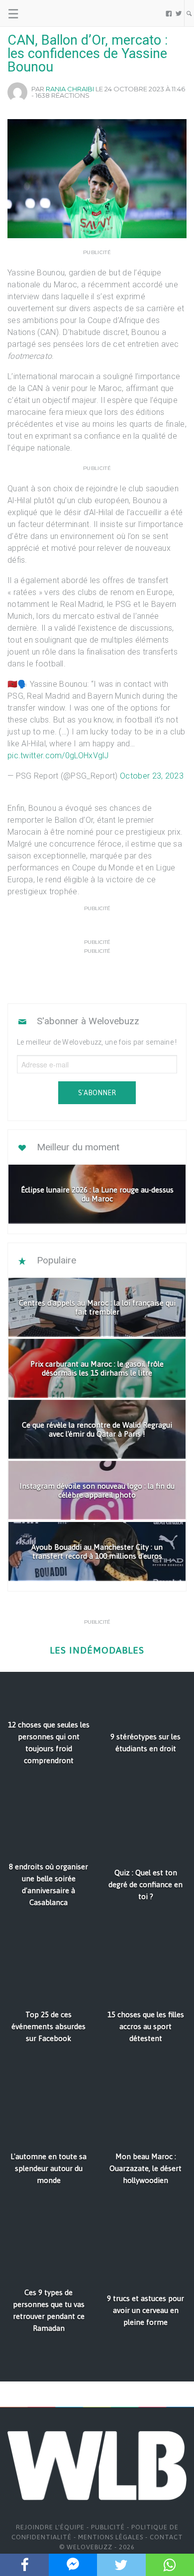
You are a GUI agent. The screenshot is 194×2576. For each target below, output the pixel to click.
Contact (166, 2537)
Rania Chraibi (70, 89)
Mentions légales (111, 2537)
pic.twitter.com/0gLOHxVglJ (58, 756)
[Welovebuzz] (46, 13)
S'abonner (97, 1093)
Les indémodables (97, 1650)
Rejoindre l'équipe (50, 2527)
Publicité (108, 2527)
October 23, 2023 (152, 776)
